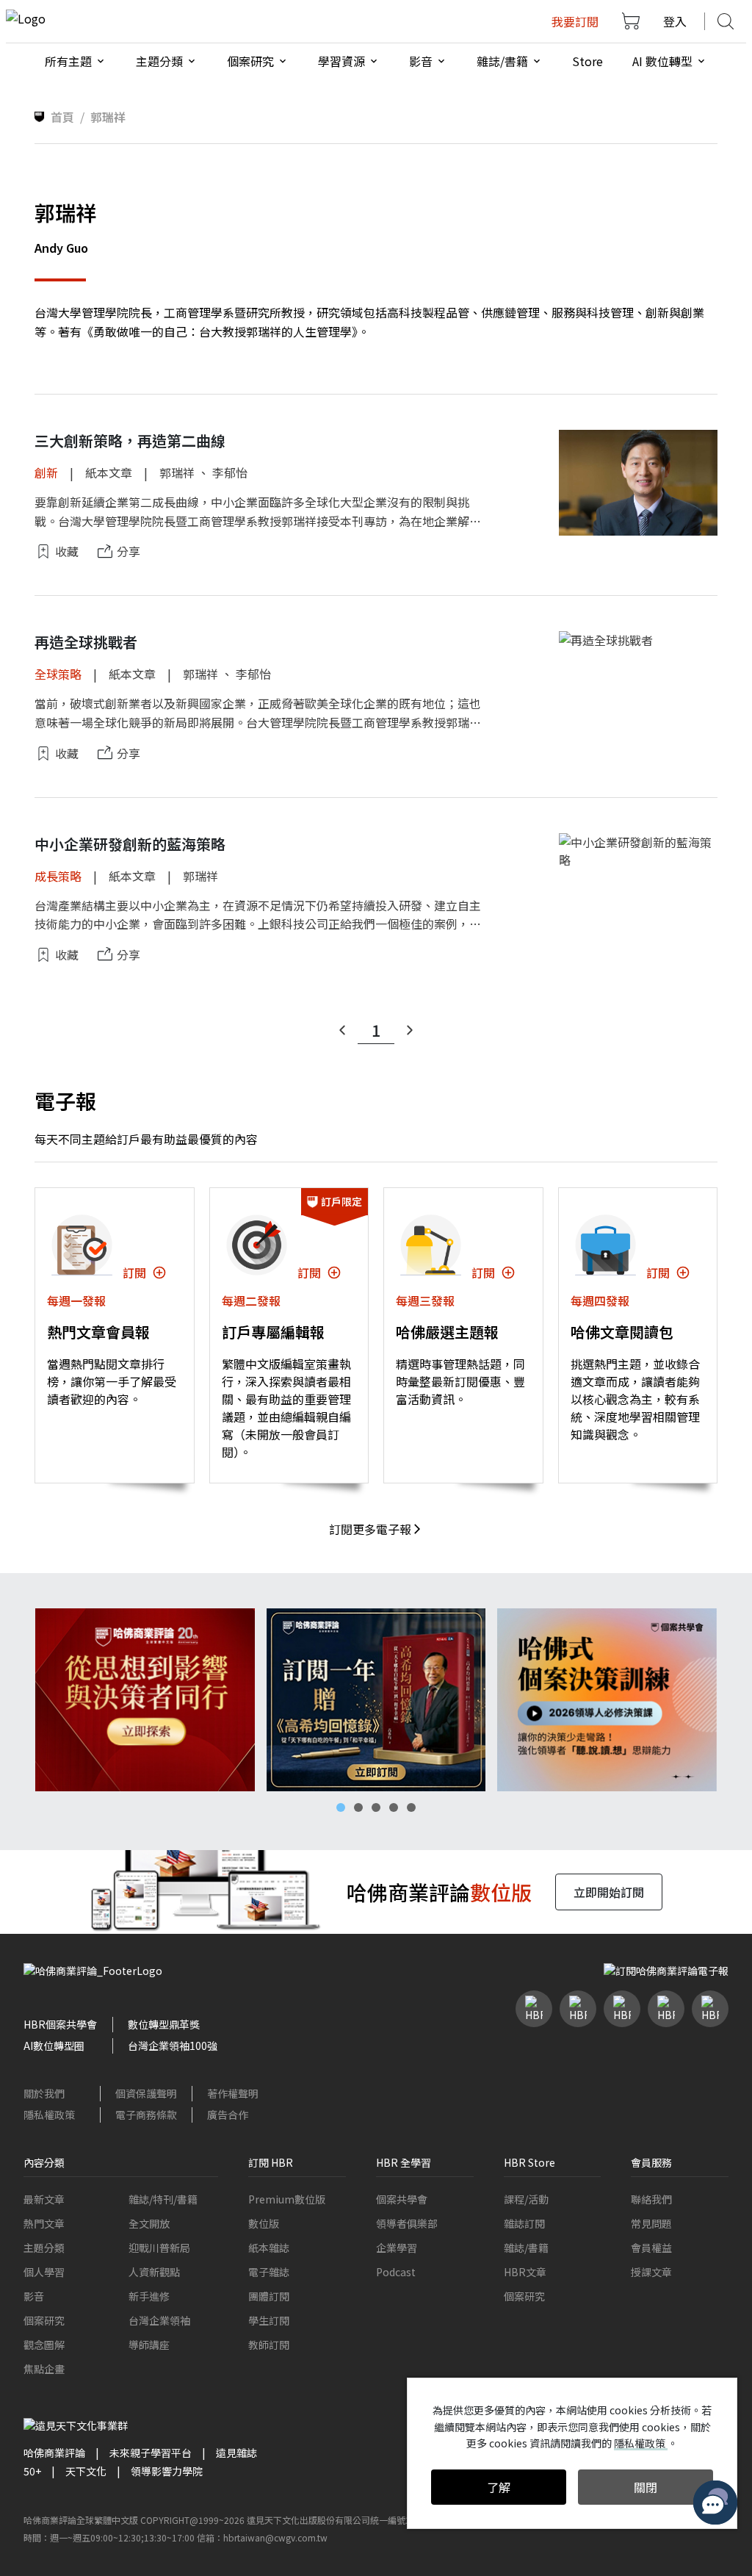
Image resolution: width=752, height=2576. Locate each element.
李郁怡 (230, 472)
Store (587, 61)
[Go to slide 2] (358, 1807)
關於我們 (44, 2093)
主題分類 (44, 2248)
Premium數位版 (287, 2199)
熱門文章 (44, 2223)
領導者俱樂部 (407, 2223)
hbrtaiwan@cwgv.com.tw (275, 2537)
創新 (46, 472)
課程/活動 (526, 2199)
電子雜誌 (269, 2272)
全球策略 (58, 674)
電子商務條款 (146, 2115)
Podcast (396, 2272)
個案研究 (44, 2320)
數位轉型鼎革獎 (164, 2024)
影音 (34, 2296)
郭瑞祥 (177, 472)
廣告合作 (228, 2115)
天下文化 (86, 2471)
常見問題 (651, 2223)
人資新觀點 (154, 2272)
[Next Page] (410, 1030)
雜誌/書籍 (526, 2248)
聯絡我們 (651, 2199)
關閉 (646, 2487)
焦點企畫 (44, 2369)
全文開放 (149, 2223)
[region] (376, 1700)
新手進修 (149, 2296)
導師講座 (149, 2345)
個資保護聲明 (146, 2093)
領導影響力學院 (167, 2471)
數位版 (264, 2223)
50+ (32, 2471)
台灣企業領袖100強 (173, 2046)
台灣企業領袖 (159, 2320)
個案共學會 (402, 2199)
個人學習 (44, 2272)
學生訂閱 (269, 2320)
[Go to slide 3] (376, 1807)
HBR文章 (525, 2272)
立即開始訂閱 (609, 1892)
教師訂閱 (269, 2345)
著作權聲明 (233, 2093)
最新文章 (44, 2199)
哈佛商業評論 (54, 2453)
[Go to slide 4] (394, 1807)
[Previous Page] (342, 1030)
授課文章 (651, 2272)
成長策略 (58, 876)
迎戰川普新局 (159, 2248)
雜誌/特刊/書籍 (163, 2199)
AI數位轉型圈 (54, 2046)
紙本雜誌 (269, 2248)
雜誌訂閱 (524, 2223)
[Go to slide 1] (341, 1807)
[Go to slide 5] (411, 1807)
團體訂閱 (269, 2296)
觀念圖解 (44, 2345)
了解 (499, 2487)
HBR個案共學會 (60, 2024)
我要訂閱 (575, 21)
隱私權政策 (49, 2115)
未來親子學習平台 (151, 2453)
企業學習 (397, 2248)
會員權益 (651, 2248)
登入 (675, 21)
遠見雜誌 (236, 2453)
